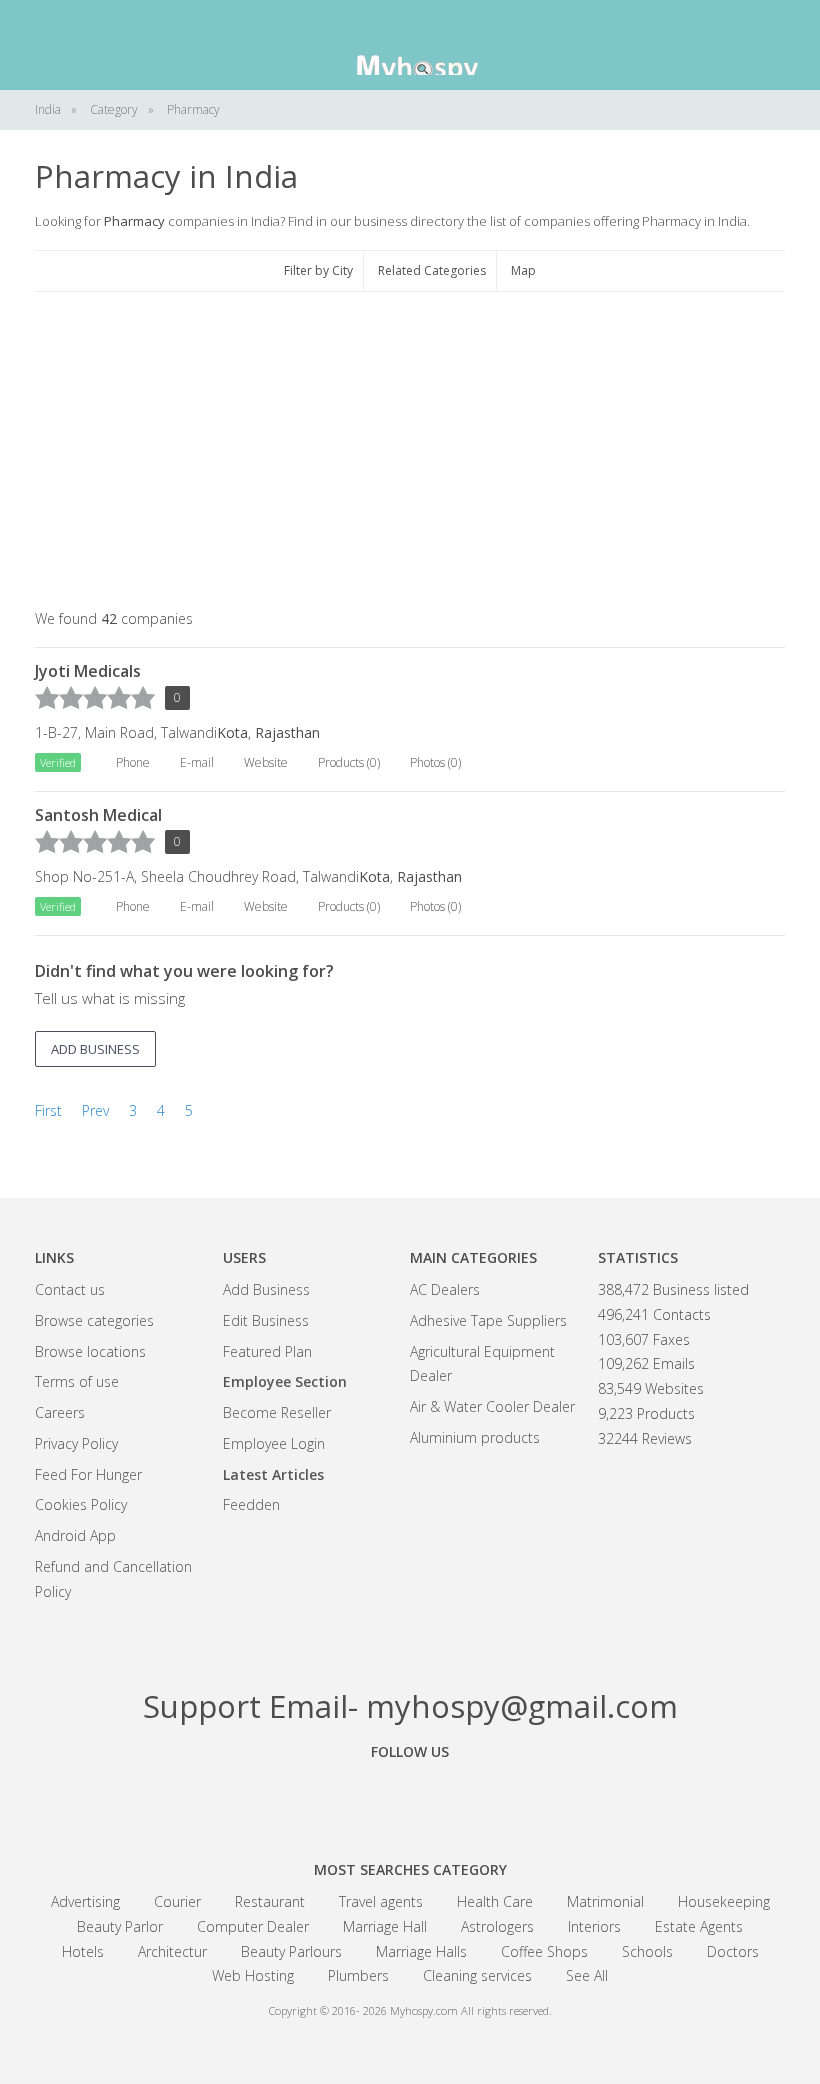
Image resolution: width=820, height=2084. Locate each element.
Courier (177, 1901)
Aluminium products (475, 1437)
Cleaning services (477, 1975)
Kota (232, 732)
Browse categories (94, 1320)
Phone (133, 762)
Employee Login (274, 1443)
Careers (60, 1412)
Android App (75, 1535)
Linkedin (520, 1797)
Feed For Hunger (88, 1474)
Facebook (300, 1797)
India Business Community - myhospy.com (410, 45)
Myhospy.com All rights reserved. (471, 2010)
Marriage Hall (385, 1926)
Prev (95, 1110)
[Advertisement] (410, 452)
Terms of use (77, 1381)
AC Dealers (445, 1289)
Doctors (733, 1951)
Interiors (594, 1926)
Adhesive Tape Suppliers (488, 1320)
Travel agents (381, 1901)
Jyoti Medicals (88, 671)
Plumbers (358, 1975)
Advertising (85, 1901)
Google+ (410, 1797)
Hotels (83, 1951)
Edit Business (266, 1320)
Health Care (495, 1901)
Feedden (251, 1504)
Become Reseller (277, 1412)
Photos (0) (435, 762)
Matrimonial (605, 1901)
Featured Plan (267, 1351)
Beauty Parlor (120, 1926)
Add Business (266, 1289)
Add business (95, 1049)
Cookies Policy (81, 1504)
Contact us (70, 1289)
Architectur (172, 1951)
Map (523, 270)
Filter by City (318, 270)
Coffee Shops (544, 1951)
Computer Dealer (253, 1926)
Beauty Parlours (291, 1951)
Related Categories (432, 270)
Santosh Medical (98, 815)
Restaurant (270, 1901)
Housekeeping (724, 1901)
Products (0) (349, 762)
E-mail (197, 762)
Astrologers (497, 1926)
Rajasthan (287, 732)
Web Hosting (253, 1975)
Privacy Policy (76, 1443)
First (48, 1110)
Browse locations (90, 1351)
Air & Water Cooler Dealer (492, 1406)
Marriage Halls (421, 1951)
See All (587, 1975)
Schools (647, 1951)
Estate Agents (699, 1926)
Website (266, 762)
